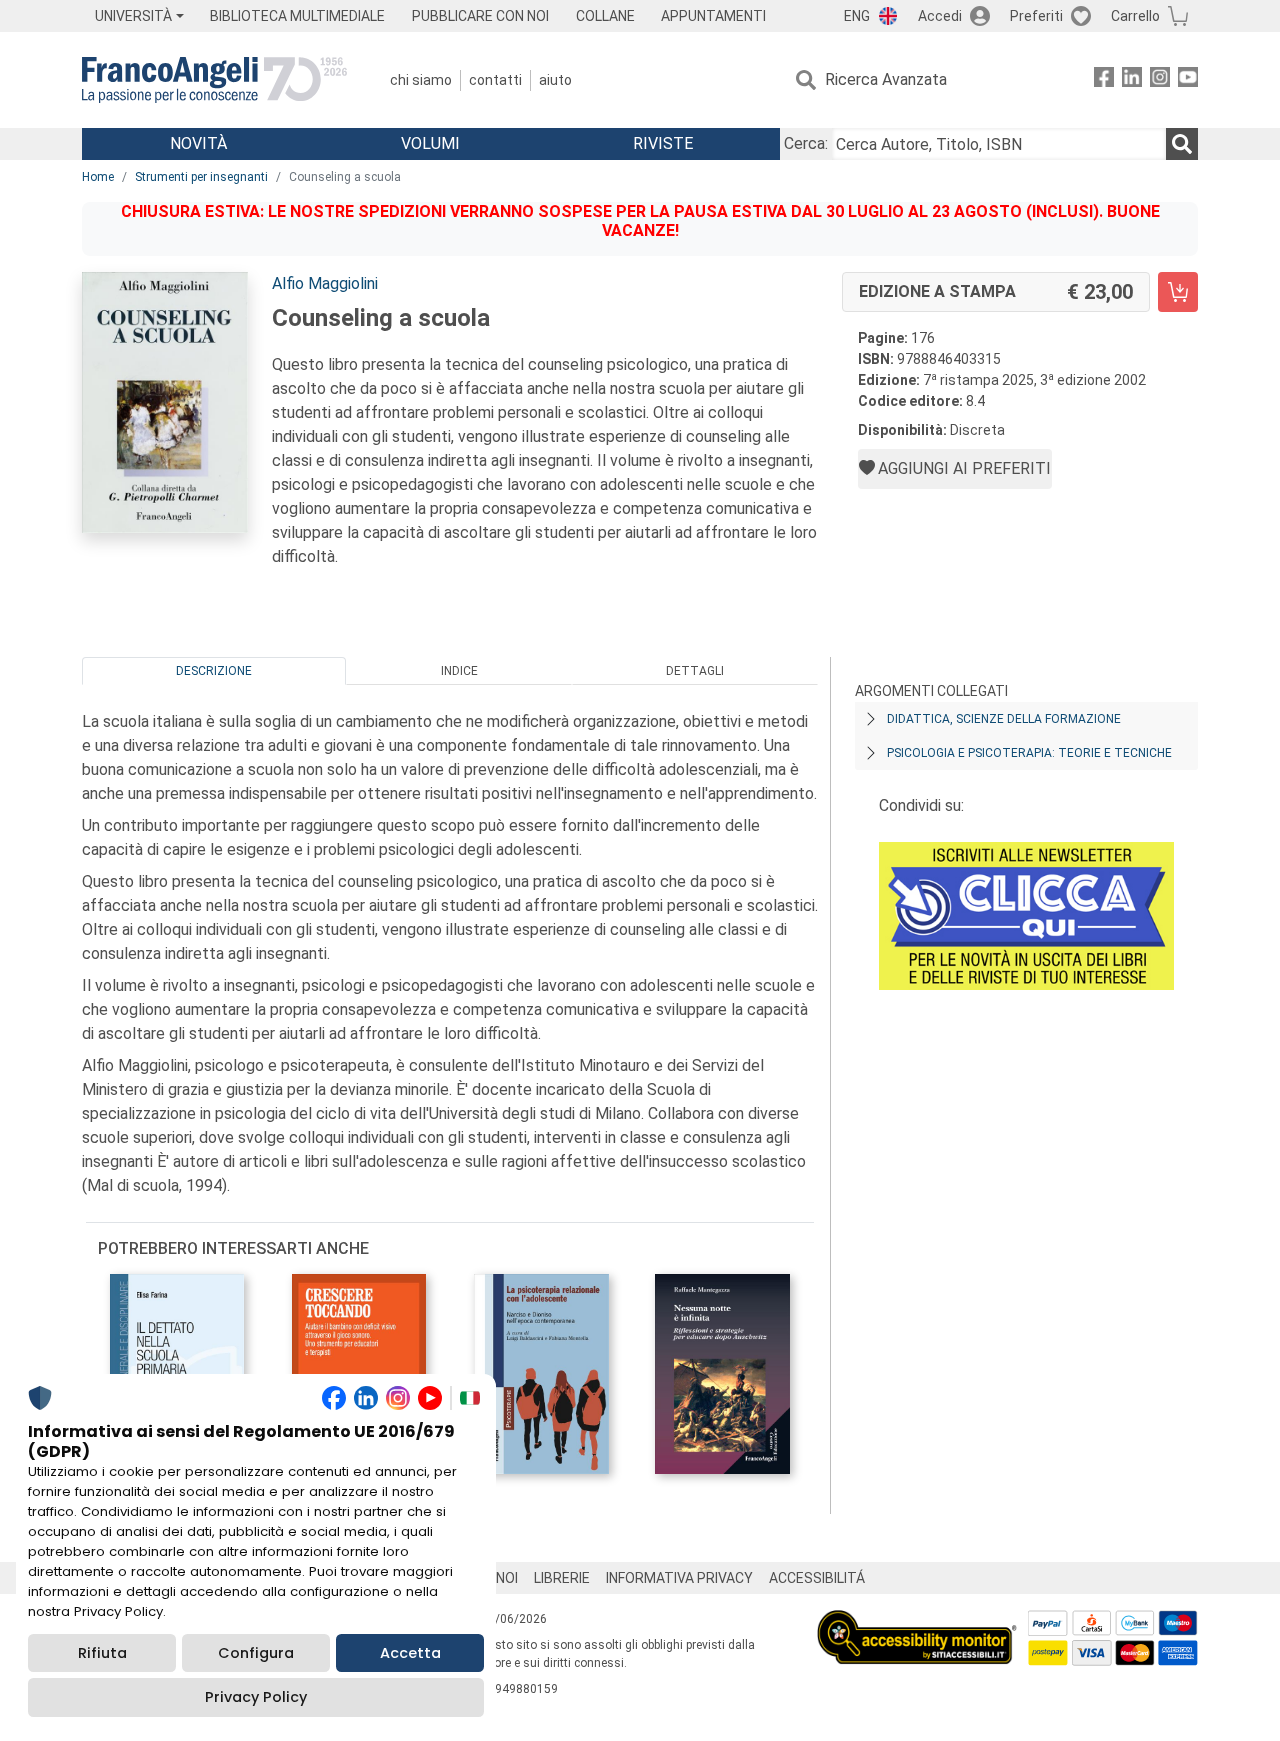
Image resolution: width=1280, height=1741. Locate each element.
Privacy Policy (256, 1697)
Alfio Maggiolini (325, 283)
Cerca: (806, 143)
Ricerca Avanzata (886, 79)
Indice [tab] (459, 671)
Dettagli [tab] (695, 671)
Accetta (410, 1653)
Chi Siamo (421, 80)
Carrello (1135, 16)
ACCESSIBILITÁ (817, 1578)
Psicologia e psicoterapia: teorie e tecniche (1029, 753)
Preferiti (1036, 16)
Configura (256, 1653)
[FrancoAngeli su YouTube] (1188, 80)
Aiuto (555, 80)
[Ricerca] (1182, 144)
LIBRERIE (562, 1578)
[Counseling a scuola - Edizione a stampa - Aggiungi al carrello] (1178, 292)
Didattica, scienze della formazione (1004, 719)
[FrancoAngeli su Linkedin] (1132, 80)
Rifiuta (102, 1653)
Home (98, 177)
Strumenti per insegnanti (201, 177)
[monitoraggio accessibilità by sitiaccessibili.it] (917, 1621)
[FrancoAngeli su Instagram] (1160, 80)
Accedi (940, 16)
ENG (857, 16)
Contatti (495, 80)
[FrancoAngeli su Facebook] (1104, 80)
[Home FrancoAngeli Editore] (214, 80)
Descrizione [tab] (214, 671)
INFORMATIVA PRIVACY (679, 1578)
